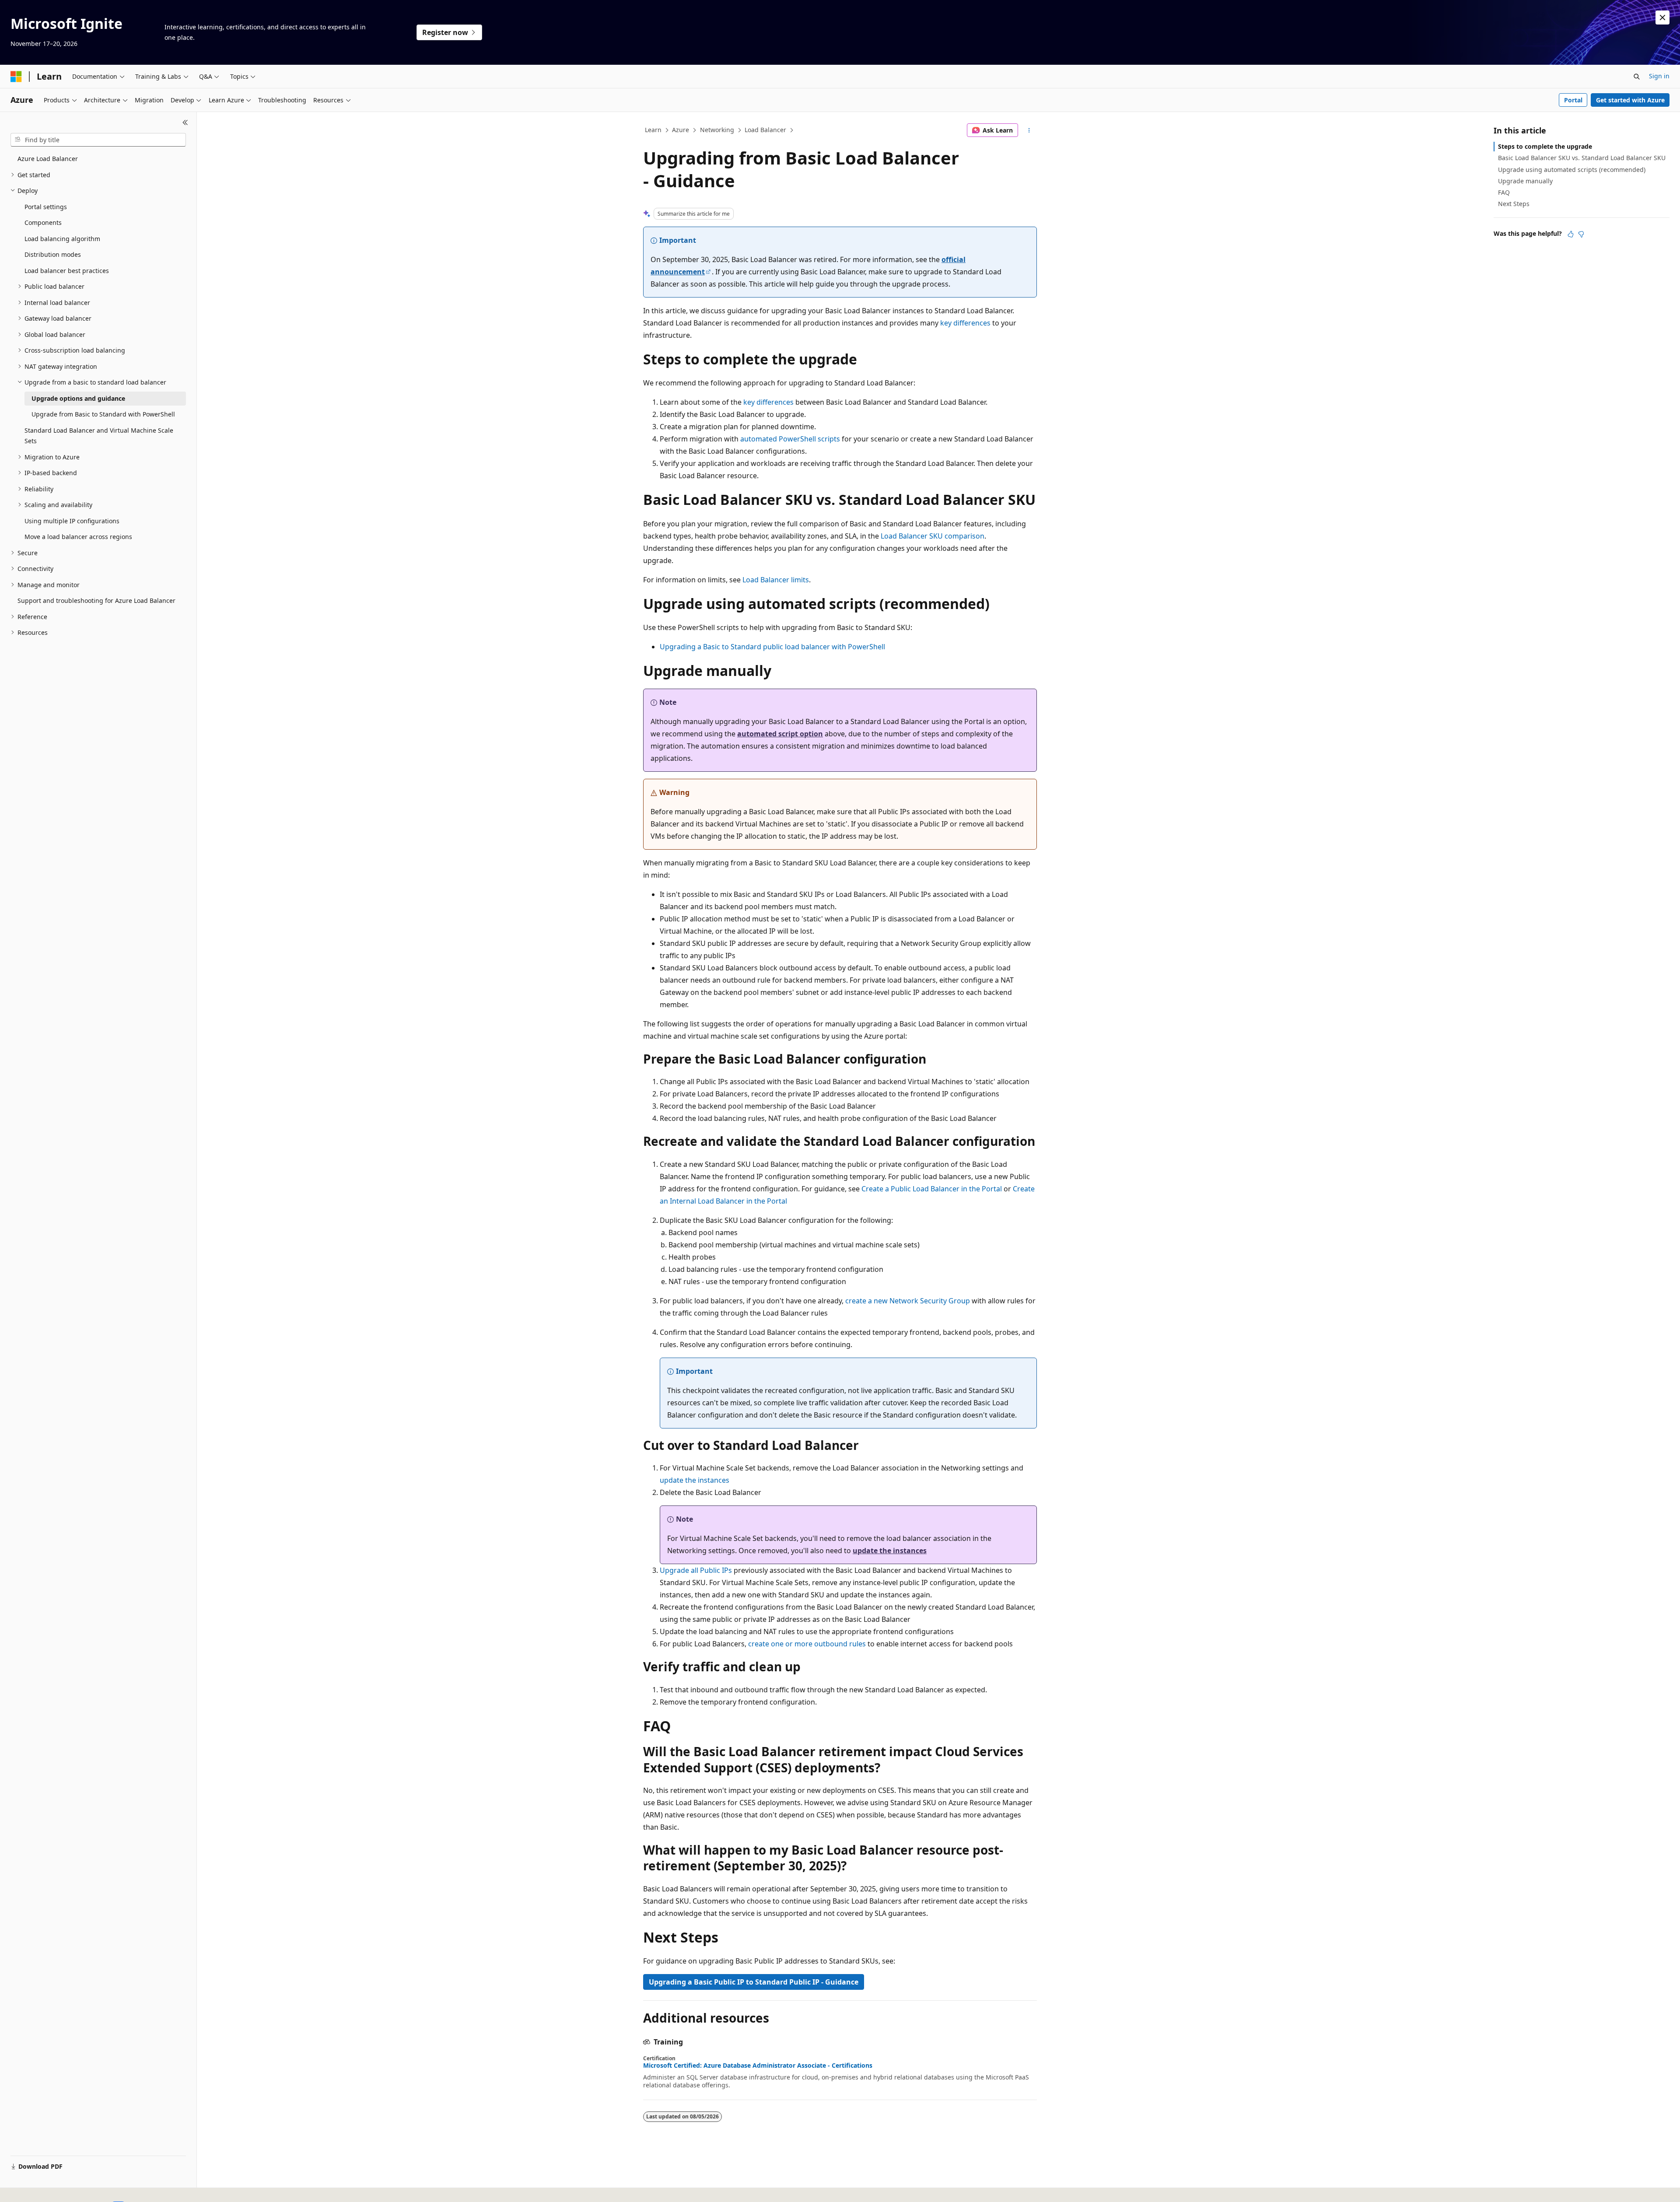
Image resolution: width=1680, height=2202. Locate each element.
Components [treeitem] (43, 222)
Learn (653, 130)
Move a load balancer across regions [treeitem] (78, 537)
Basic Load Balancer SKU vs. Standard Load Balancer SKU (1582, 158)
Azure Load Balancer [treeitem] (48, 159)
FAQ (1504, 192)
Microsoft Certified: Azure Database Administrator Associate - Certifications (758, 2065)
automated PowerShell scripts (790, 439)
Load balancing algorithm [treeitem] (62, 239)
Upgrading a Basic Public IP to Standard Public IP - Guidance (754, 1982)
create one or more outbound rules (807, 1644)
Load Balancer (765, 130)
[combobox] (98, 140)
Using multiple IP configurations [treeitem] (72, 521)
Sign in (1659, 76)
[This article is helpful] (1571, 234)
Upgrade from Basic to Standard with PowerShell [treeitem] (103, 414)
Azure (681, 130)
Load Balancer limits (776, 580)
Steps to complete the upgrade (1545, 146)
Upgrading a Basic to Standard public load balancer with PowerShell (772, 647)
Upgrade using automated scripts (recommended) (1572, 170)
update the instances (695, 1480)
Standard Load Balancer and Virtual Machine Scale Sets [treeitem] (99, 436)
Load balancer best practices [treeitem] (67, 271)
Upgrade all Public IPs (696, 1570)
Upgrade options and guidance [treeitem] (78, 398)
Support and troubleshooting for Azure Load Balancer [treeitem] (96, 600)
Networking (717, 130)
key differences (965, 323)
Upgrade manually (1525, 181)
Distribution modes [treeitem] (53, 254)
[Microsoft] (16, 77)
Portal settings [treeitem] (46, 207)
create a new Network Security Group (908, 1301)
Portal (1573, 100)
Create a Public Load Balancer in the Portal (932, 1189)
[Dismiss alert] (1662, 18)
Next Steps (1514, 204)
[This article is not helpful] (1581, 234)
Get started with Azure (1630, 100)
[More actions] (1029, 130)
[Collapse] (185, 123)
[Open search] (1637, 77)
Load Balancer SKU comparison (933, 536)
